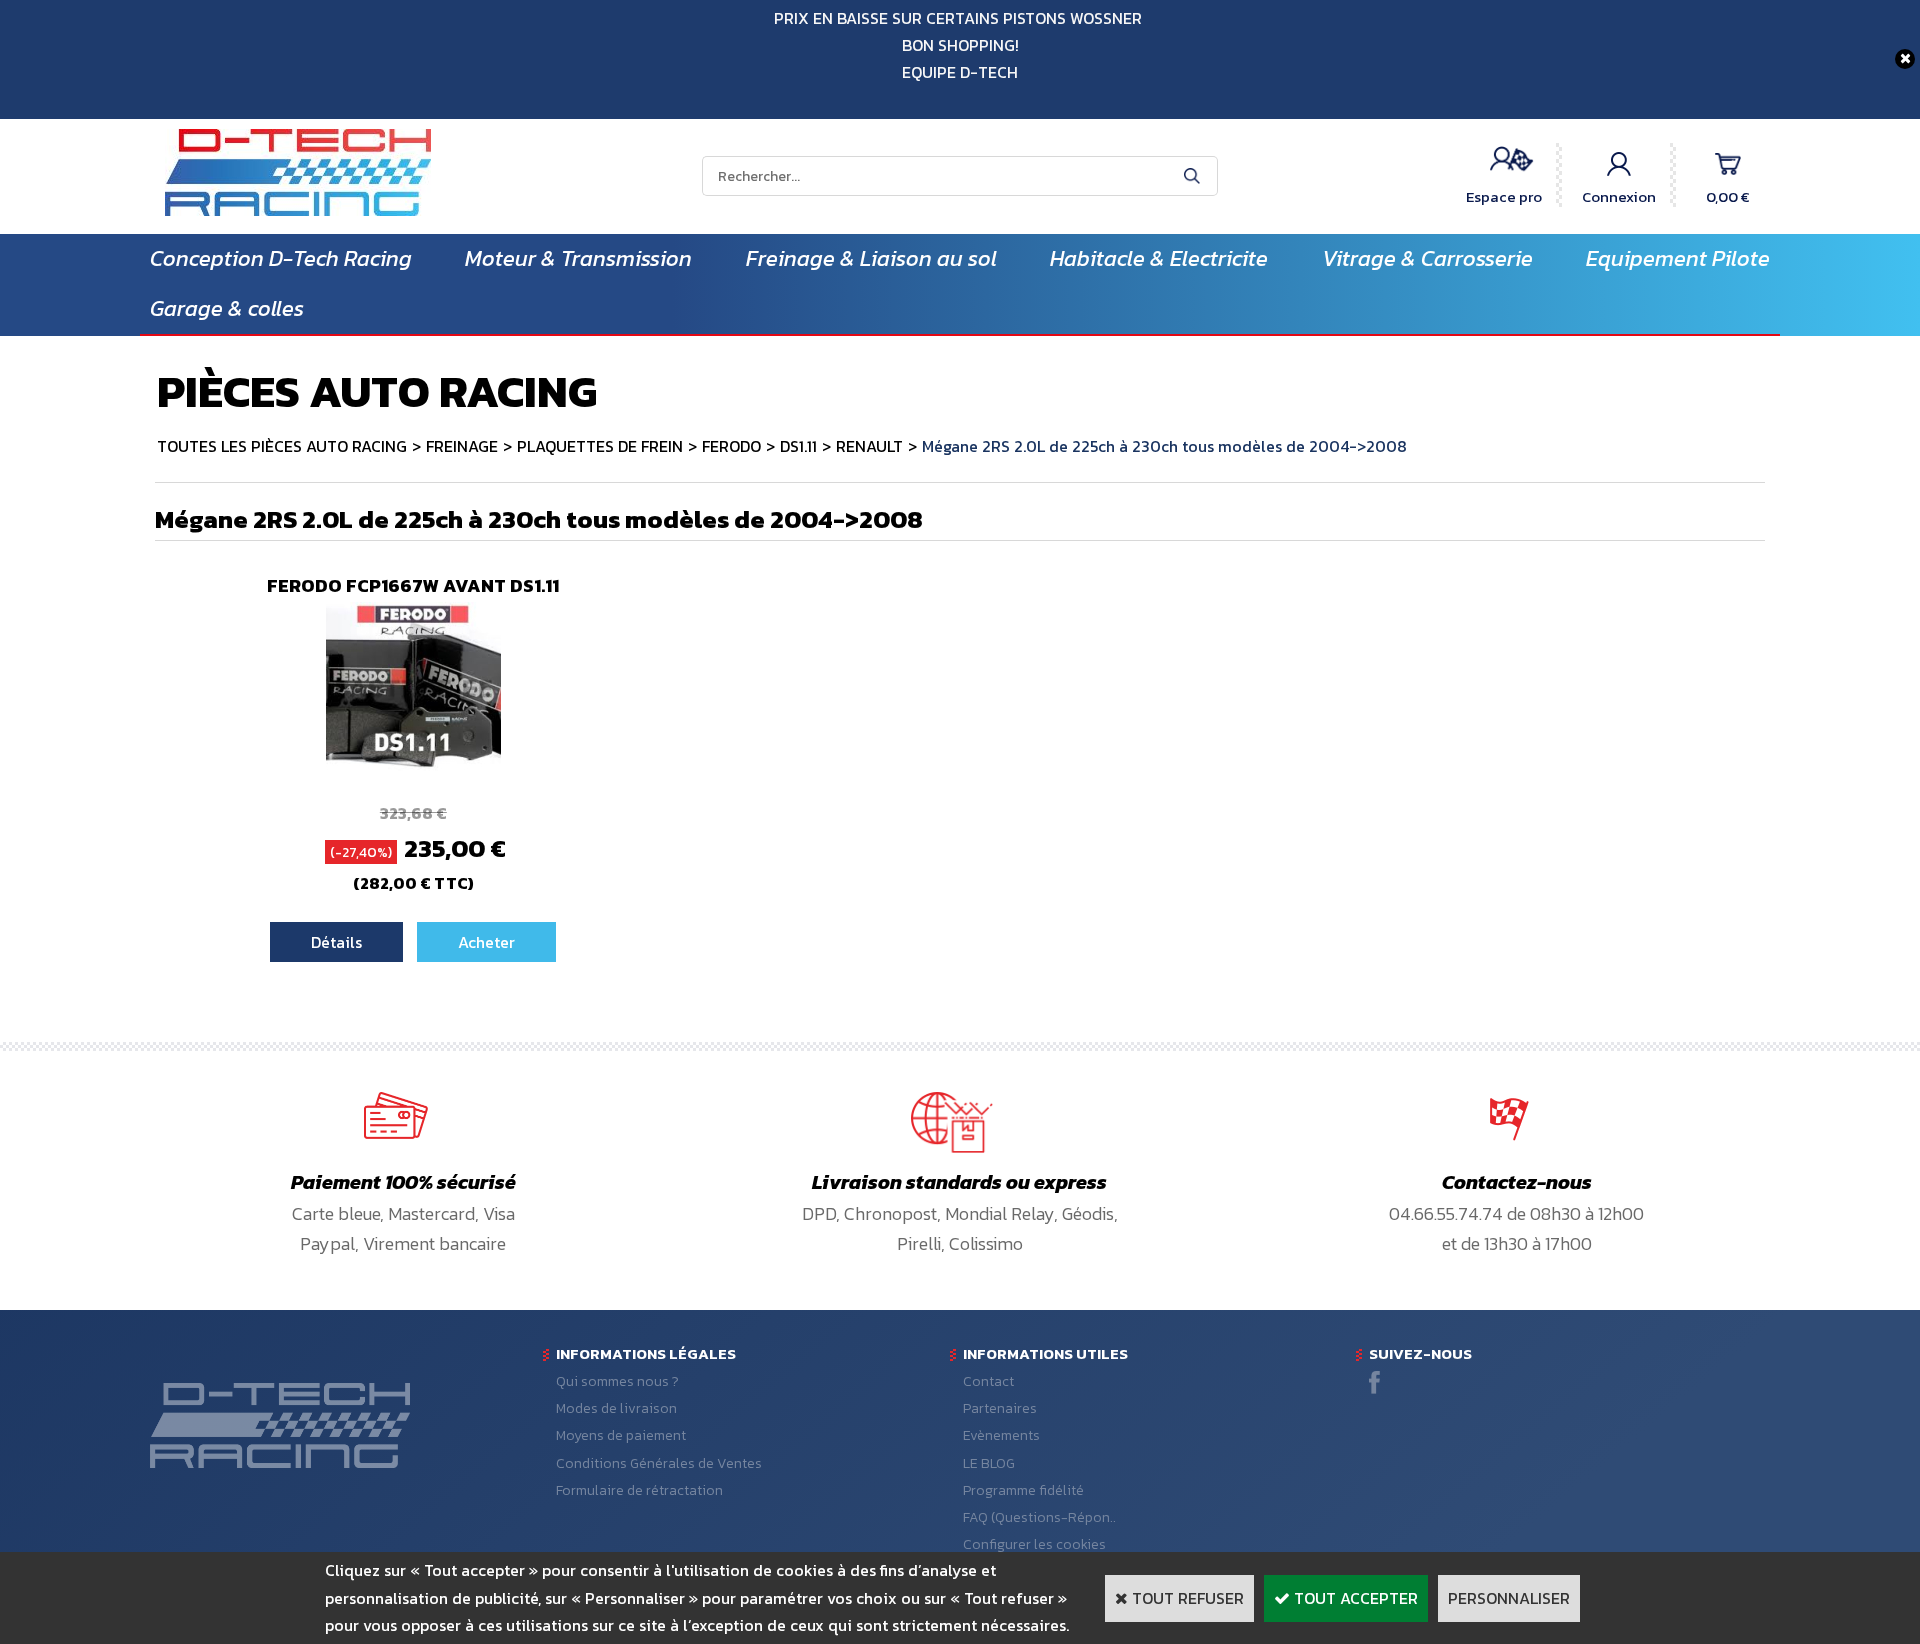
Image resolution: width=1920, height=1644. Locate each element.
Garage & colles (227, 308)
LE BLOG (989, 1463)
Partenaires (1000, 1408)
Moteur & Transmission (578, 258)
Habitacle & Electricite (1159, 258)
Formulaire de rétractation (639, 1490)
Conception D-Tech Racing (281, 258)
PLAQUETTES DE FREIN (600, 446)
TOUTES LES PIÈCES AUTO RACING (282, 446)
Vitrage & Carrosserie (1427, 258)
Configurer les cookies (1034, 1544)
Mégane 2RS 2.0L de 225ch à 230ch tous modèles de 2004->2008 (1164, 446)
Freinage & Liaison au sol (871, 258)
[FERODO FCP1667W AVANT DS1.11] (413, 771)
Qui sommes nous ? (617, 1381)
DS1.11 (798, 446)
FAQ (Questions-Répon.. (1039, 1517)
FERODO (731, 446)
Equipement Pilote (1678, 258)
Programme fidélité (1023, 1490)
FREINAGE (462, 446)
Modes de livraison (616, 1408)
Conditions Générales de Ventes (659, 1463)
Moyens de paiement (621, 1435)
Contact (988, 1381)
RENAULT (869, 446)
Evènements (1001, 1435)
